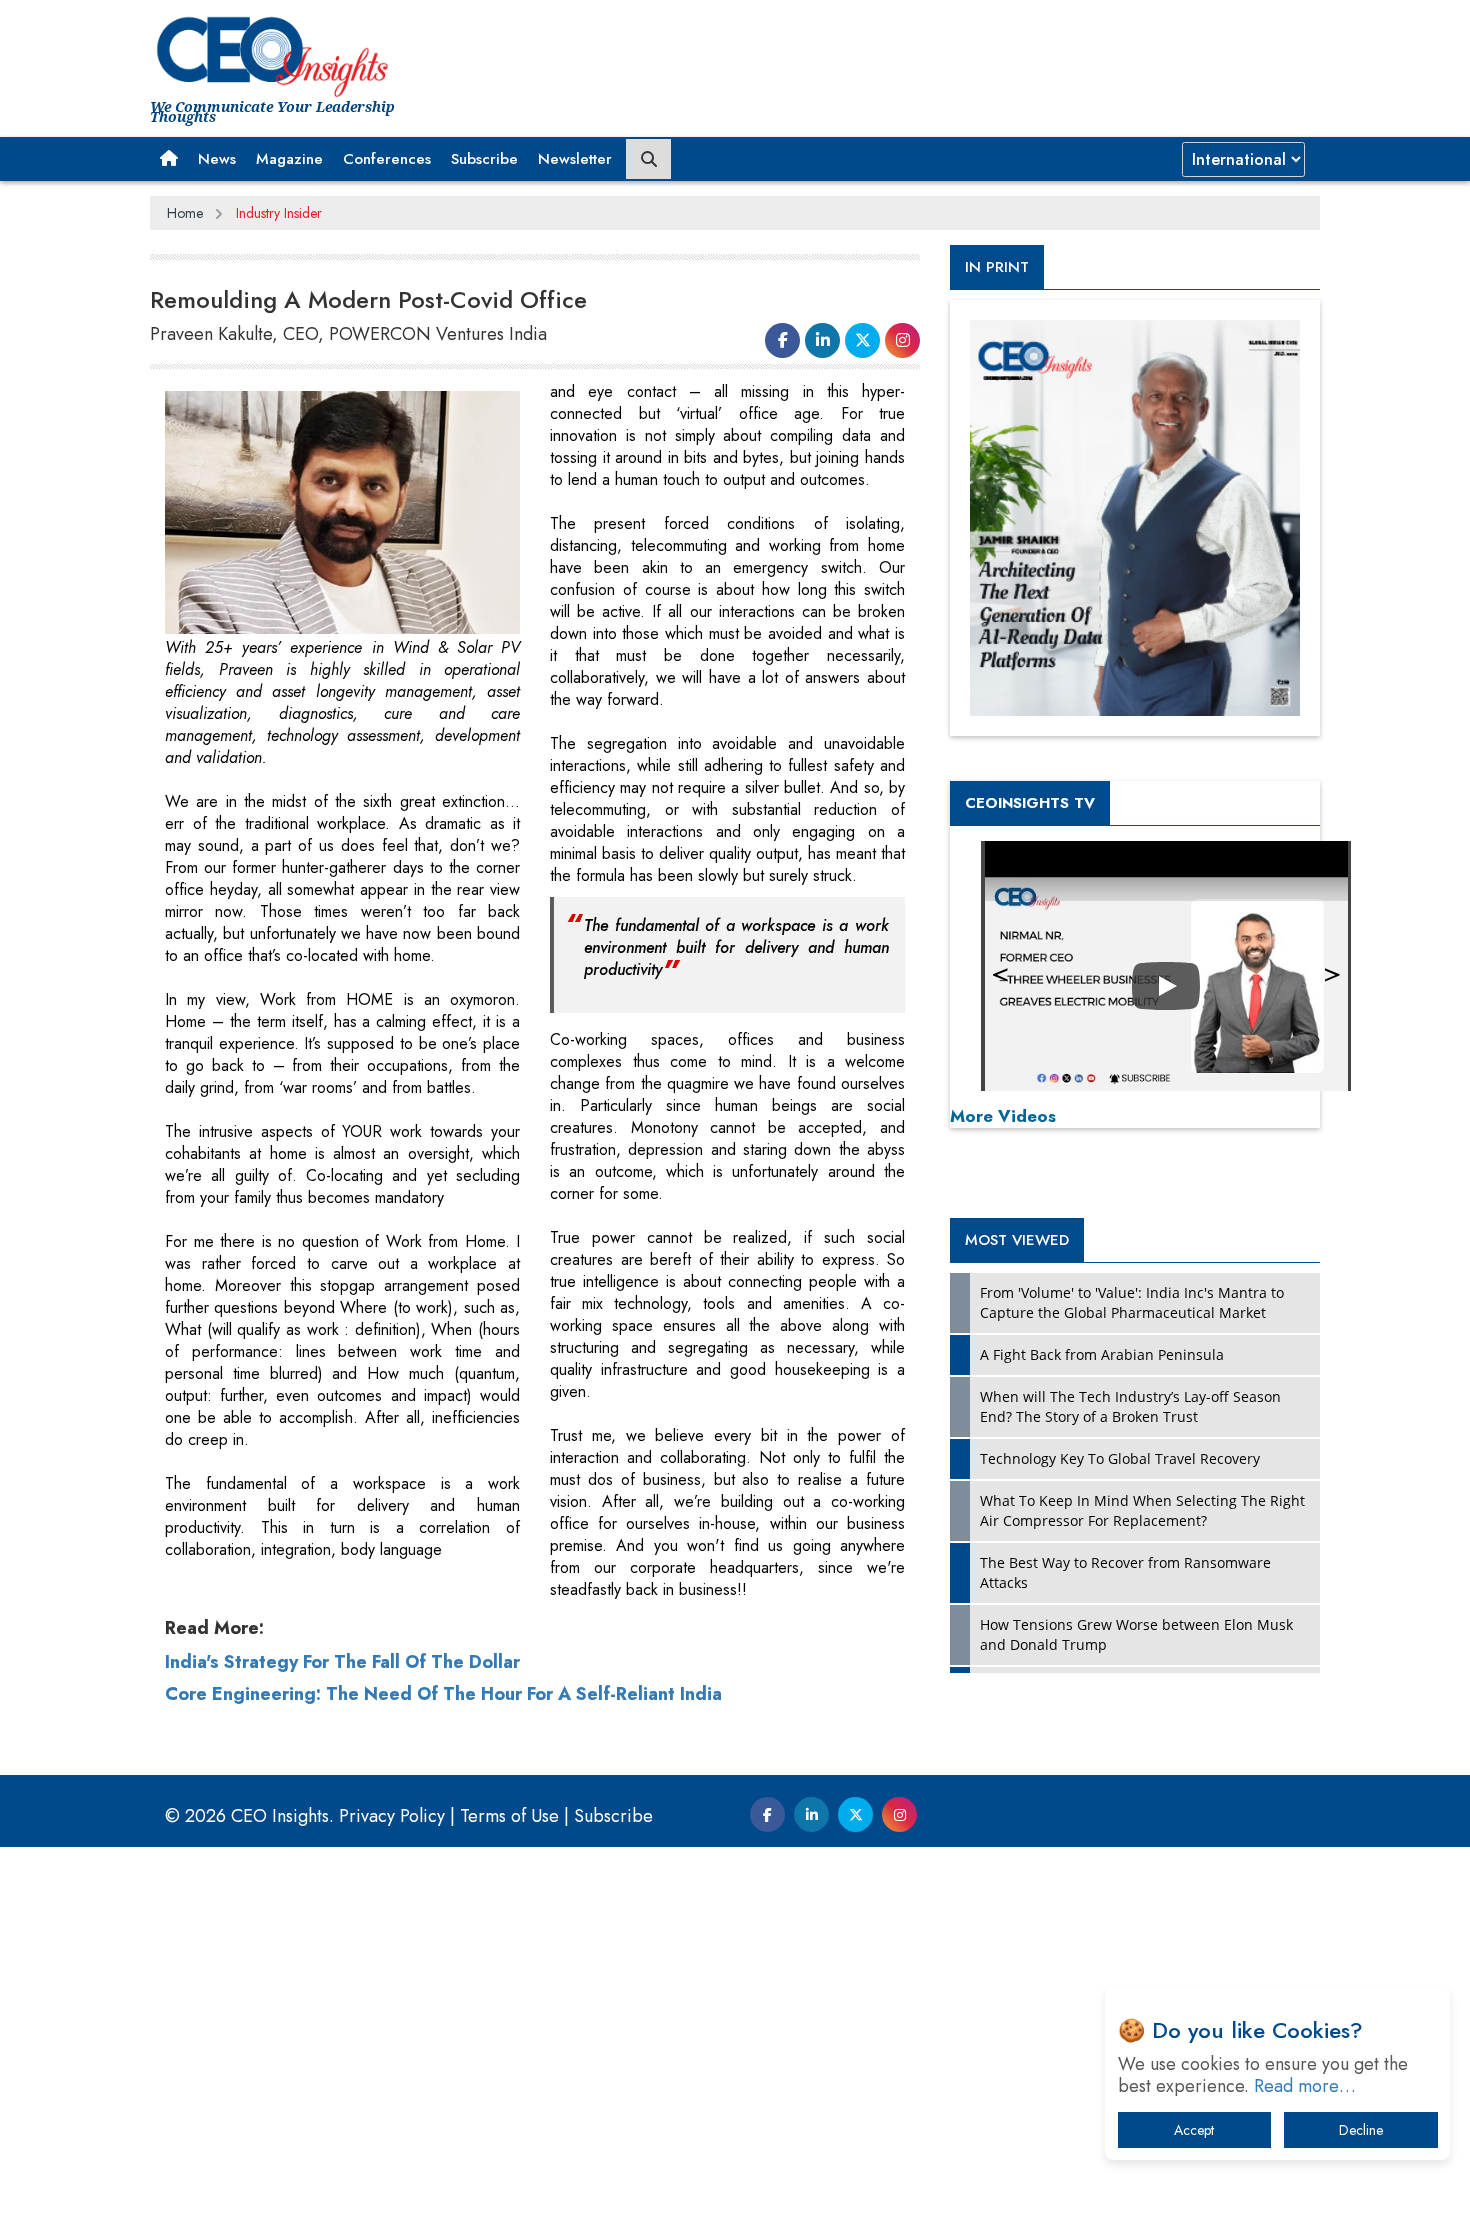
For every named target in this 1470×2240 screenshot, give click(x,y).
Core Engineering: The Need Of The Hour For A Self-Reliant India (443, 1694)
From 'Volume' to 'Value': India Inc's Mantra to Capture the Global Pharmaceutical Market (1132, 1302)
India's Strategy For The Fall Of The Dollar (342, 1662)
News (217, 159)
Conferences (387, 159)
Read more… (1305, 2086)
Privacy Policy (392, 1816)
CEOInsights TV (1030, 803)
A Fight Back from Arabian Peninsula (1102, 1354)
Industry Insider (279, 213)
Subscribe (484, 159)
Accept (1194, 2130)
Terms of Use (509, 1816)
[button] (169, 159)
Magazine (289, 159)
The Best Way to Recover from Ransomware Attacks (1125, 1572)
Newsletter (575, 159)
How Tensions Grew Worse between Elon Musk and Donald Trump (1136, 1634)
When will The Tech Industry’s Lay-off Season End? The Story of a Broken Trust (1130, 1406)
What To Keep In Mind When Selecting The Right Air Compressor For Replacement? (1142, 1510)
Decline (1361, 2130)
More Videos (1003, 1116)
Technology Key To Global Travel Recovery (1120, 1458)
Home (185, 213)
